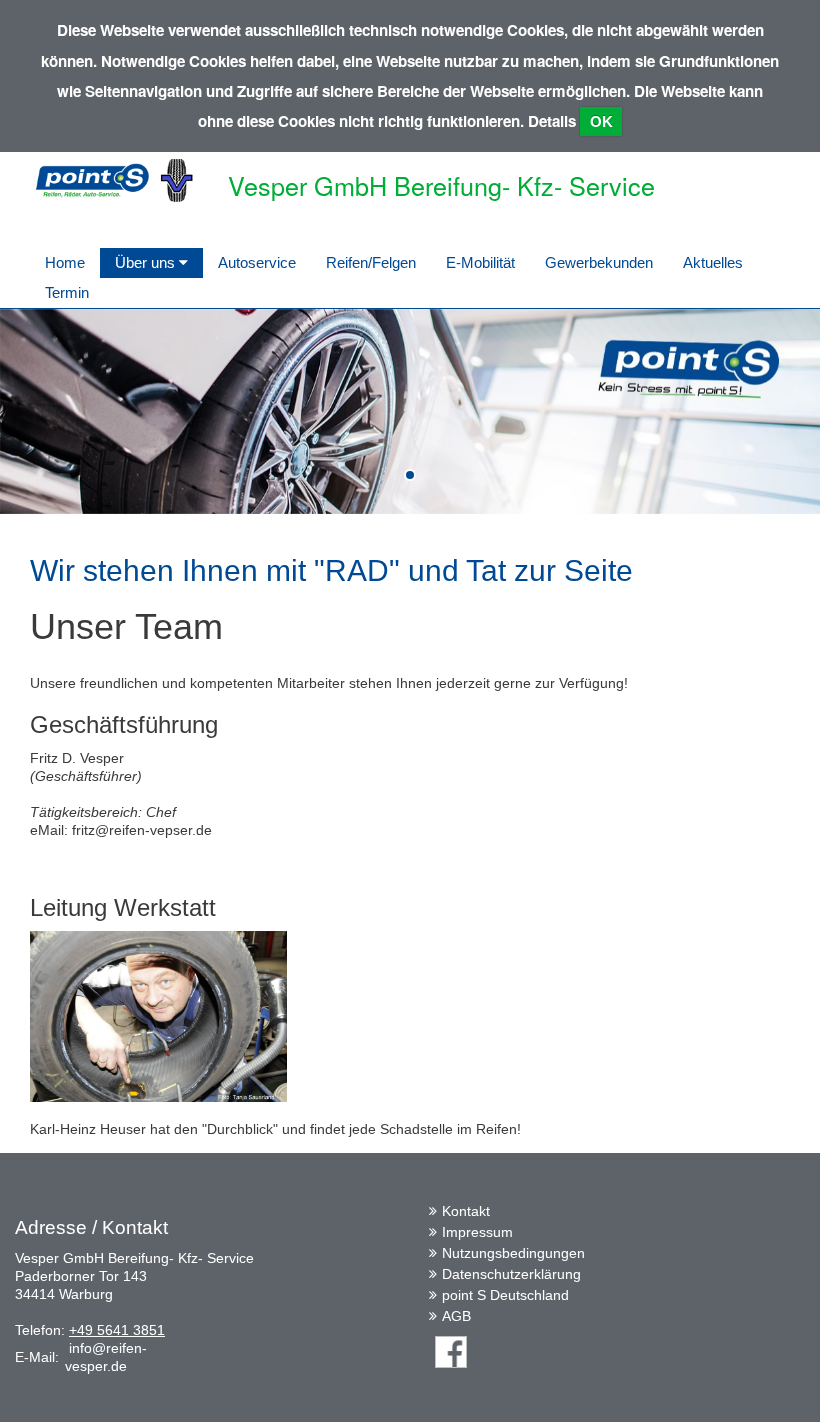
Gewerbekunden (599, 262)
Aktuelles (713, 262)
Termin (67, 292)
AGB (456, 1316)
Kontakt (466, 1211)
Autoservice (257, 262)
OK (601, 121)
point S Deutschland (505, 1295)
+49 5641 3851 (117, 1330)
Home (65, 262)
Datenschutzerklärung (511, 1274)
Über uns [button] (147, 262)
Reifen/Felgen (371, 262)
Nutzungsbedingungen (513, 1253)
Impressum (477, 1232)
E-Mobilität (480, 262)
